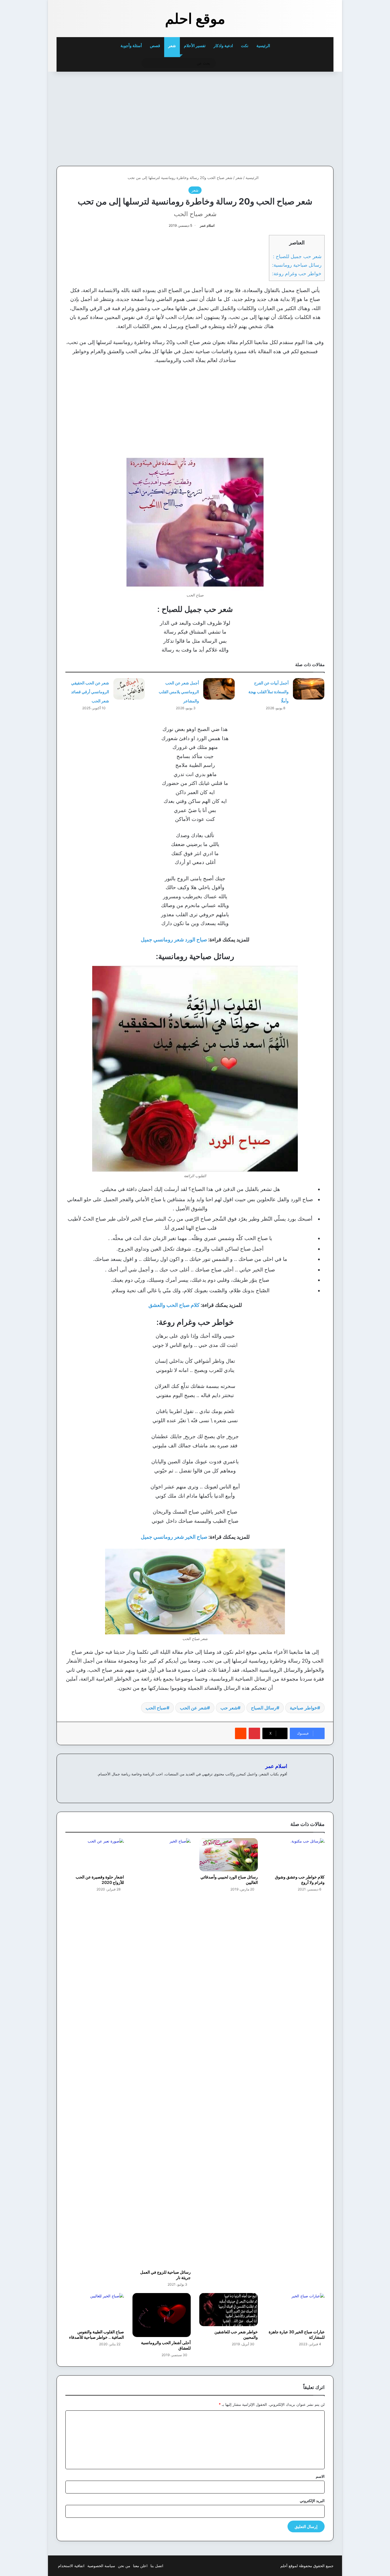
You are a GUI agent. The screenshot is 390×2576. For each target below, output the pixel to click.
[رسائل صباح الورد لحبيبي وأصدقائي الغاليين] (229, 1855)
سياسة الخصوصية (101, 2566)
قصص (155, 46)
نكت (245, 46)
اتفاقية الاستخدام (71, 2566)
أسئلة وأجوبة (131, 46)
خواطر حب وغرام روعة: (297, 273)
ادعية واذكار (223, 46)
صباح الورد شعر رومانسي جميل (174, 940)
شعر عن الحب (193, 1708)
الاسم (320, 2476)
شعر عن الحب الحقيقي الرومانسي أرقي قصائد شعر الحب (90, 692)
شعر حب (229, 1708)
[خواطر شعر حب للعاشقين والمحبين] (229, 2309)
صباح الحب (156, 1708)
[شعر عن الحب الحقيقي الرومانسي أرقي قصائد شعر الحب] (129, 689)
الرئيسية (264, 46)
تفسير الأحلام (195, 46)
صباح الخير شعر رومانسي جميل (174, 1537)
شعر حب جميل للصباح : (297, 256)
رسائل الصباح (264, 1708)
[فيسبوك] (284, 1783)
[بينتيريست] (254, 1733)
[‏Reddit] (241, 1733)
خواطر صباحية (303, 1708)
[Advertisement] (294, 117)
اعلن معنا (140, 2566)
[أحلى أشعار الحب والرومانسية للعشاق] (162, 2315)
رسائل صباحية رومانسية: (297, 265)
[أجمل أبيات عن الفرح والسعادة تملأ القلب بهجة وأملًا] (309, 689)
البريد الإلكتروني (312, 2501)
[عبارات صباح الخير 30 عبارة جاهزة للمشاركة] (296, 2309)
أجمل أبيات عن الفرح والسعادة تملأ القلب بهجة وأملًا (269, 692)
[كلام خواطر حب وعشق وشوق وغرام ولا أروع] (296, 1855)
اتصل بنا (157, 2566)
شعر (172, 46)
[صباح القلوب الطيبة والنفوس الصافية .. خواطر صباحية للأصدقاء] (95, 2309)
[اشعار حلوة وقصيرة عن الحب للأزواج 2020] (95, 1855)
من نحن (124, 2566)
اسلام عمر (207, 225)
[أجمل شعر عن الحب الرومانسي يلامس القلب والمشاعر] (219, 689)
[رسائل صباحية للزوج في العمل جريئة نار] (162, 2052)
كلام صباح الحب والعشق (174, 1305)
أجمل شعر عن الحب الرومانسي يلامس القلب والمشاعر (179, 692)
